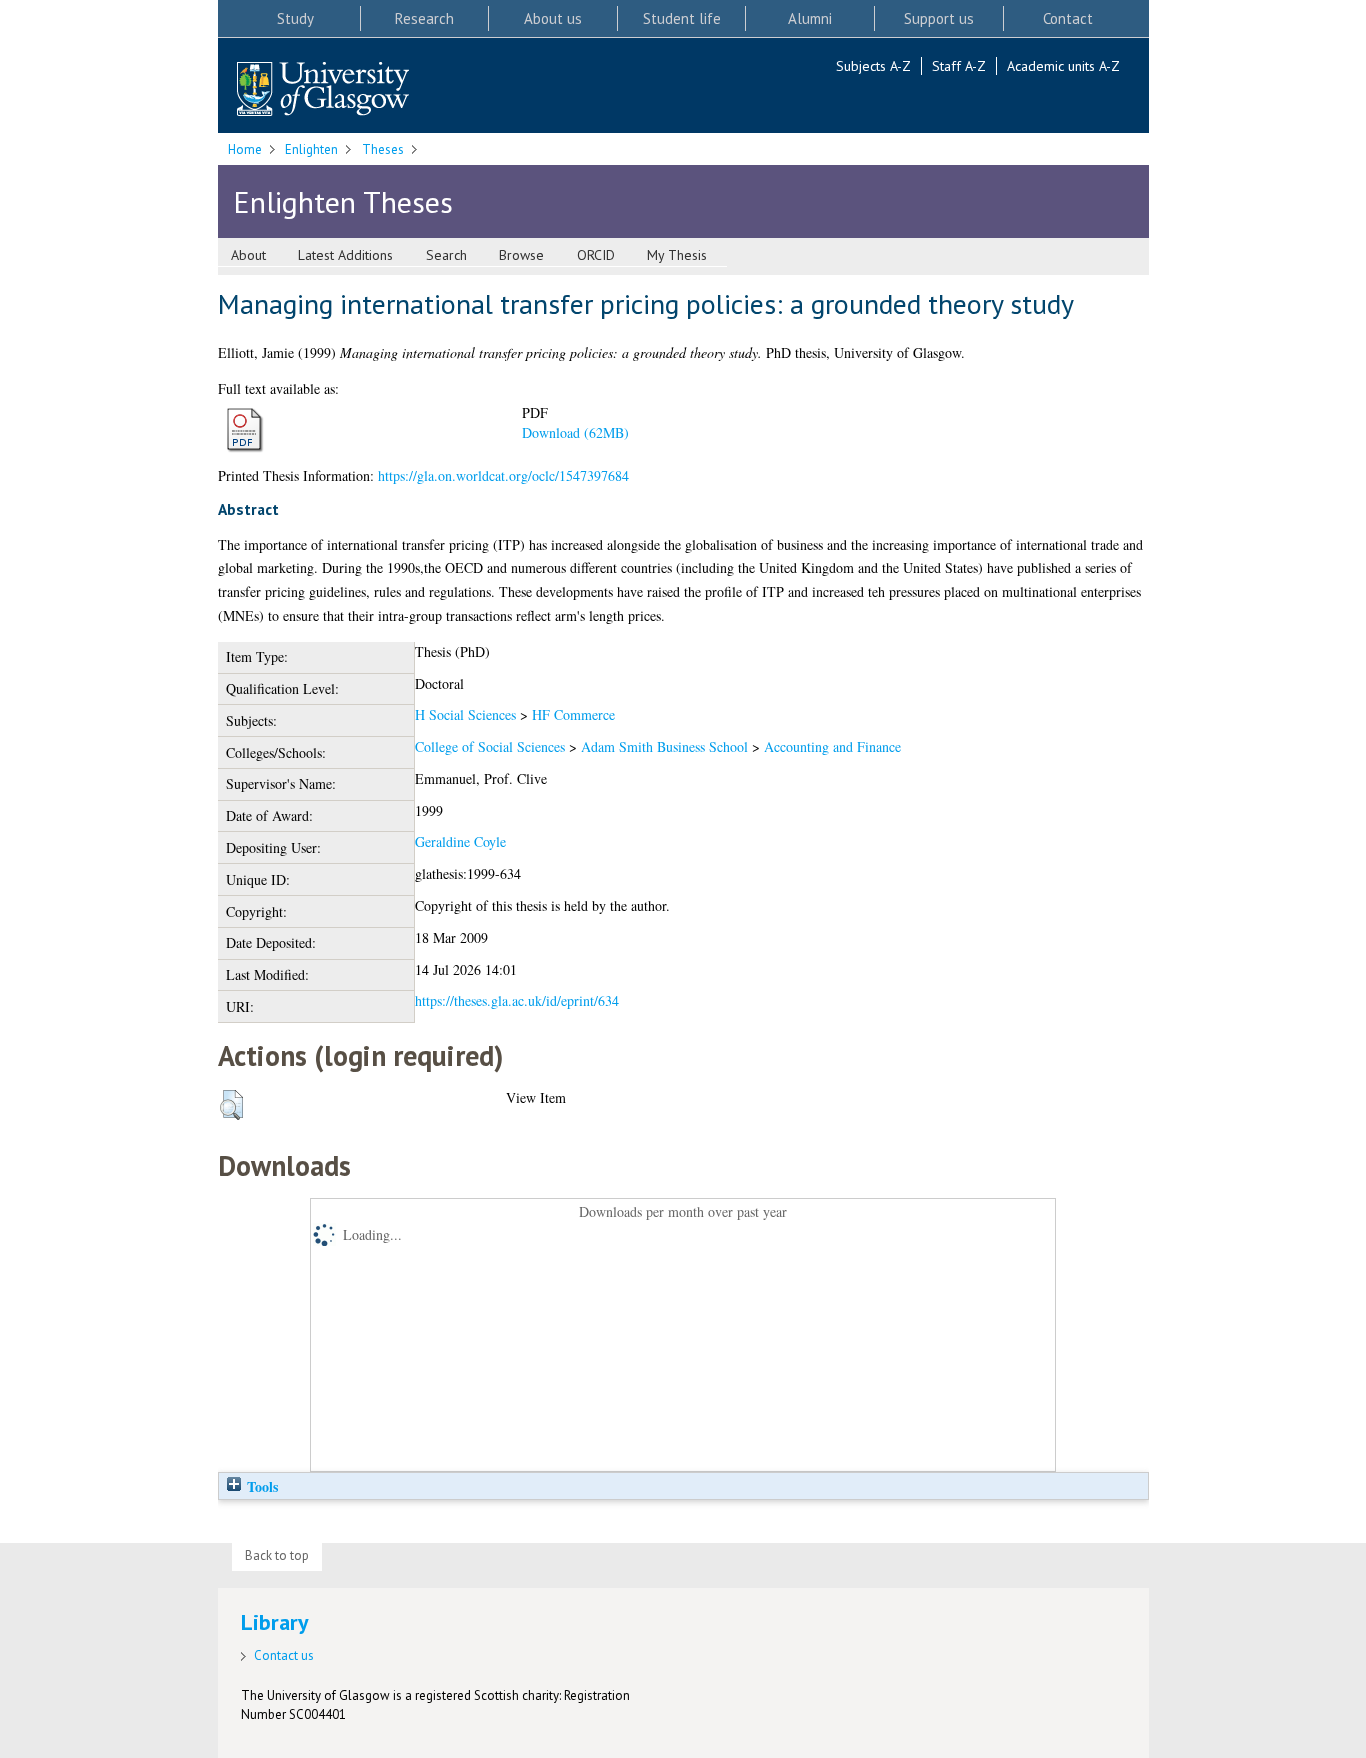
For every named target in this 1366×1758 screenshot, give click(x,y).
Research (424, 18)
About (248, 255)
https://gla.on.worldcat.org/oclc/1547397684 (503, 475)
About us (553, 18)
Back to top (277, 1555)
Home (245, 149)
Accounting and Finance (832, 746)
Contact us (284, 1655)
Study (295, 18)
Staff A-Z (959, 66)
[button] (231, 1105)
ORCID (596, 255)
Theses (383, 149)
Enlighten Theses (343, 201)
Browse (521, 255)
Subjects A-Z (873, 66)
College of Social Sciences (490, 746)
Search (446, 255)
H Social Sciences (465, 714)
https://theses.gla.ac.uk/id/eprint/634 (517, 1000)
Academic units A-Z (1063, 66)
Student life (682, 18)
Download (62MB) (575, 432)
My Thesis (677, 255)
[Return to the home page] (323, 90)
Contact (1068, 18)
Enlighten (311, 149)
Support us (939, 18)
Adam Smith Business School (664, 746)
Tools (260, 1486)
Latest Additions (345, 255)
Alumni (810, 18)
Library (275, 1622)
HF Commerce (573, 714)
